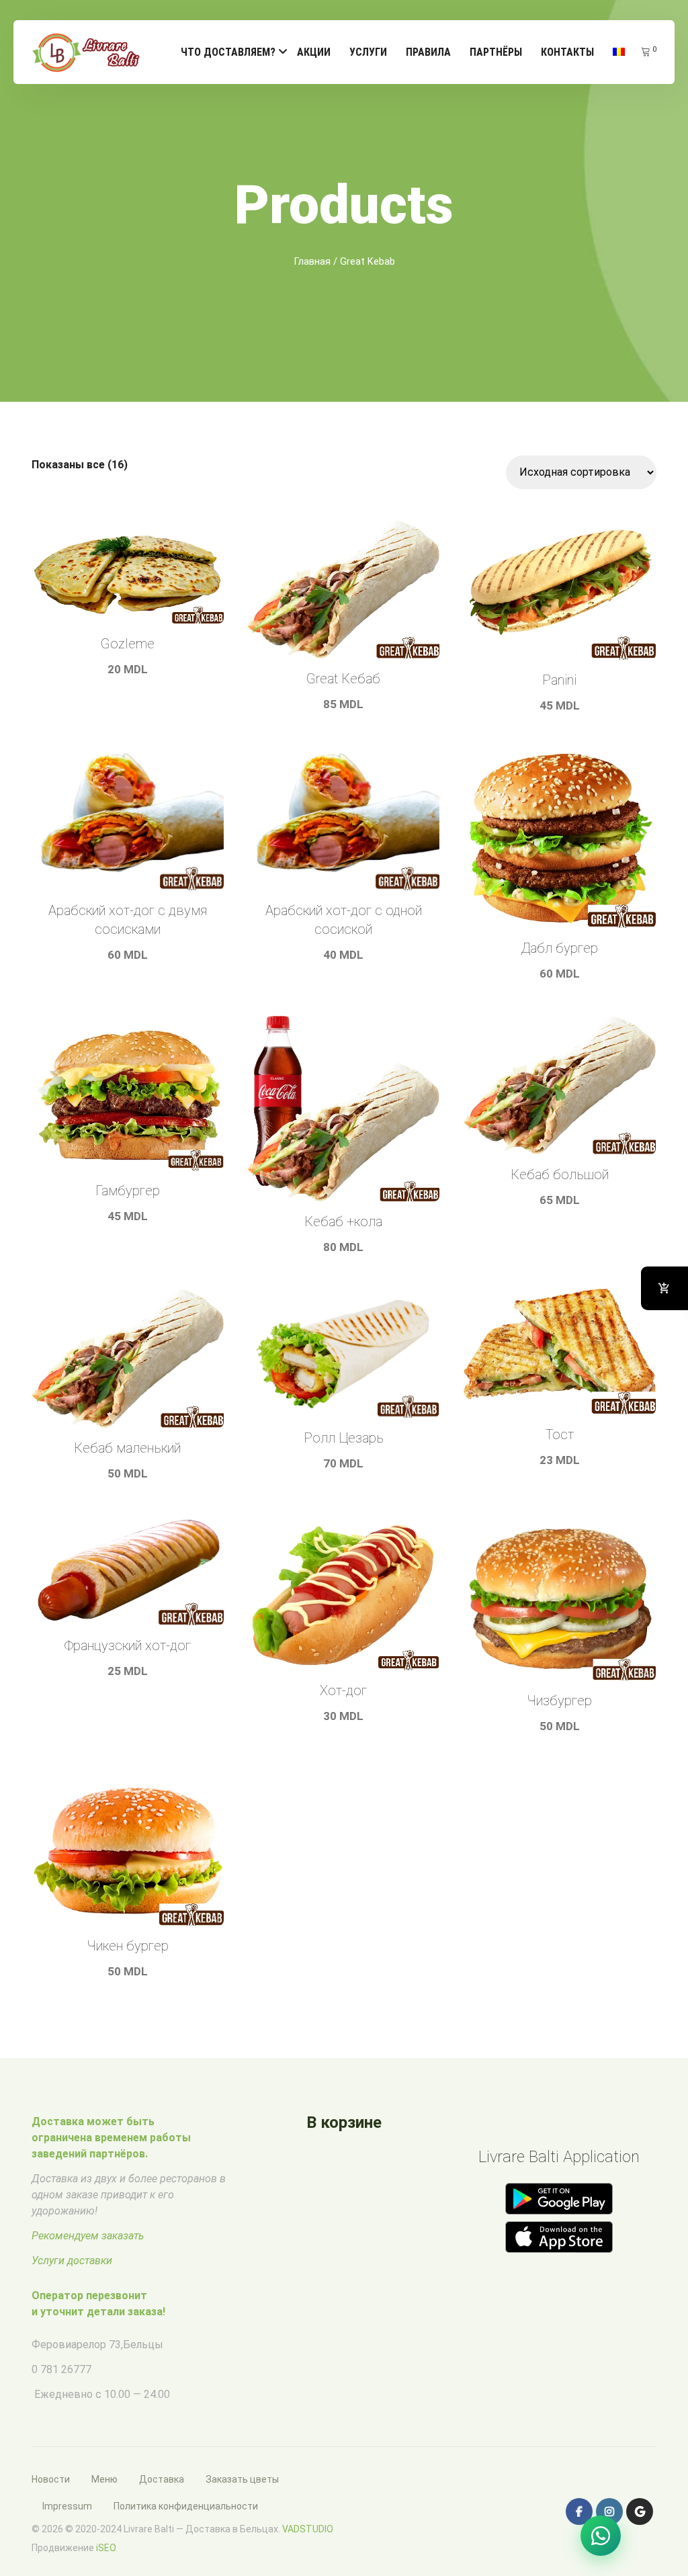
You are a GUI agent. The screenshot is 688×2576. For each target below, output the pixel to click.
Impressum (67, 2506)
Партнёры (496, 52)
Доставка (162, 2479)
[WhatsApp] (601, 2536)
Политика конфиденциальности (186, 2506)
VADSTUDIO (308, 2529)
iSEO (106, 2548)
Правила (428, 52)
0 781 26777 (61, 2369)
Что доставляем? (228, 52)
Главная (312, 261)
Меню (104, 2479)
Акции (314, 52)
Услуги (368, 52)
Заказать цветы (242, 2479)
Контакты (567, 52)
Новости (51, 2479)
